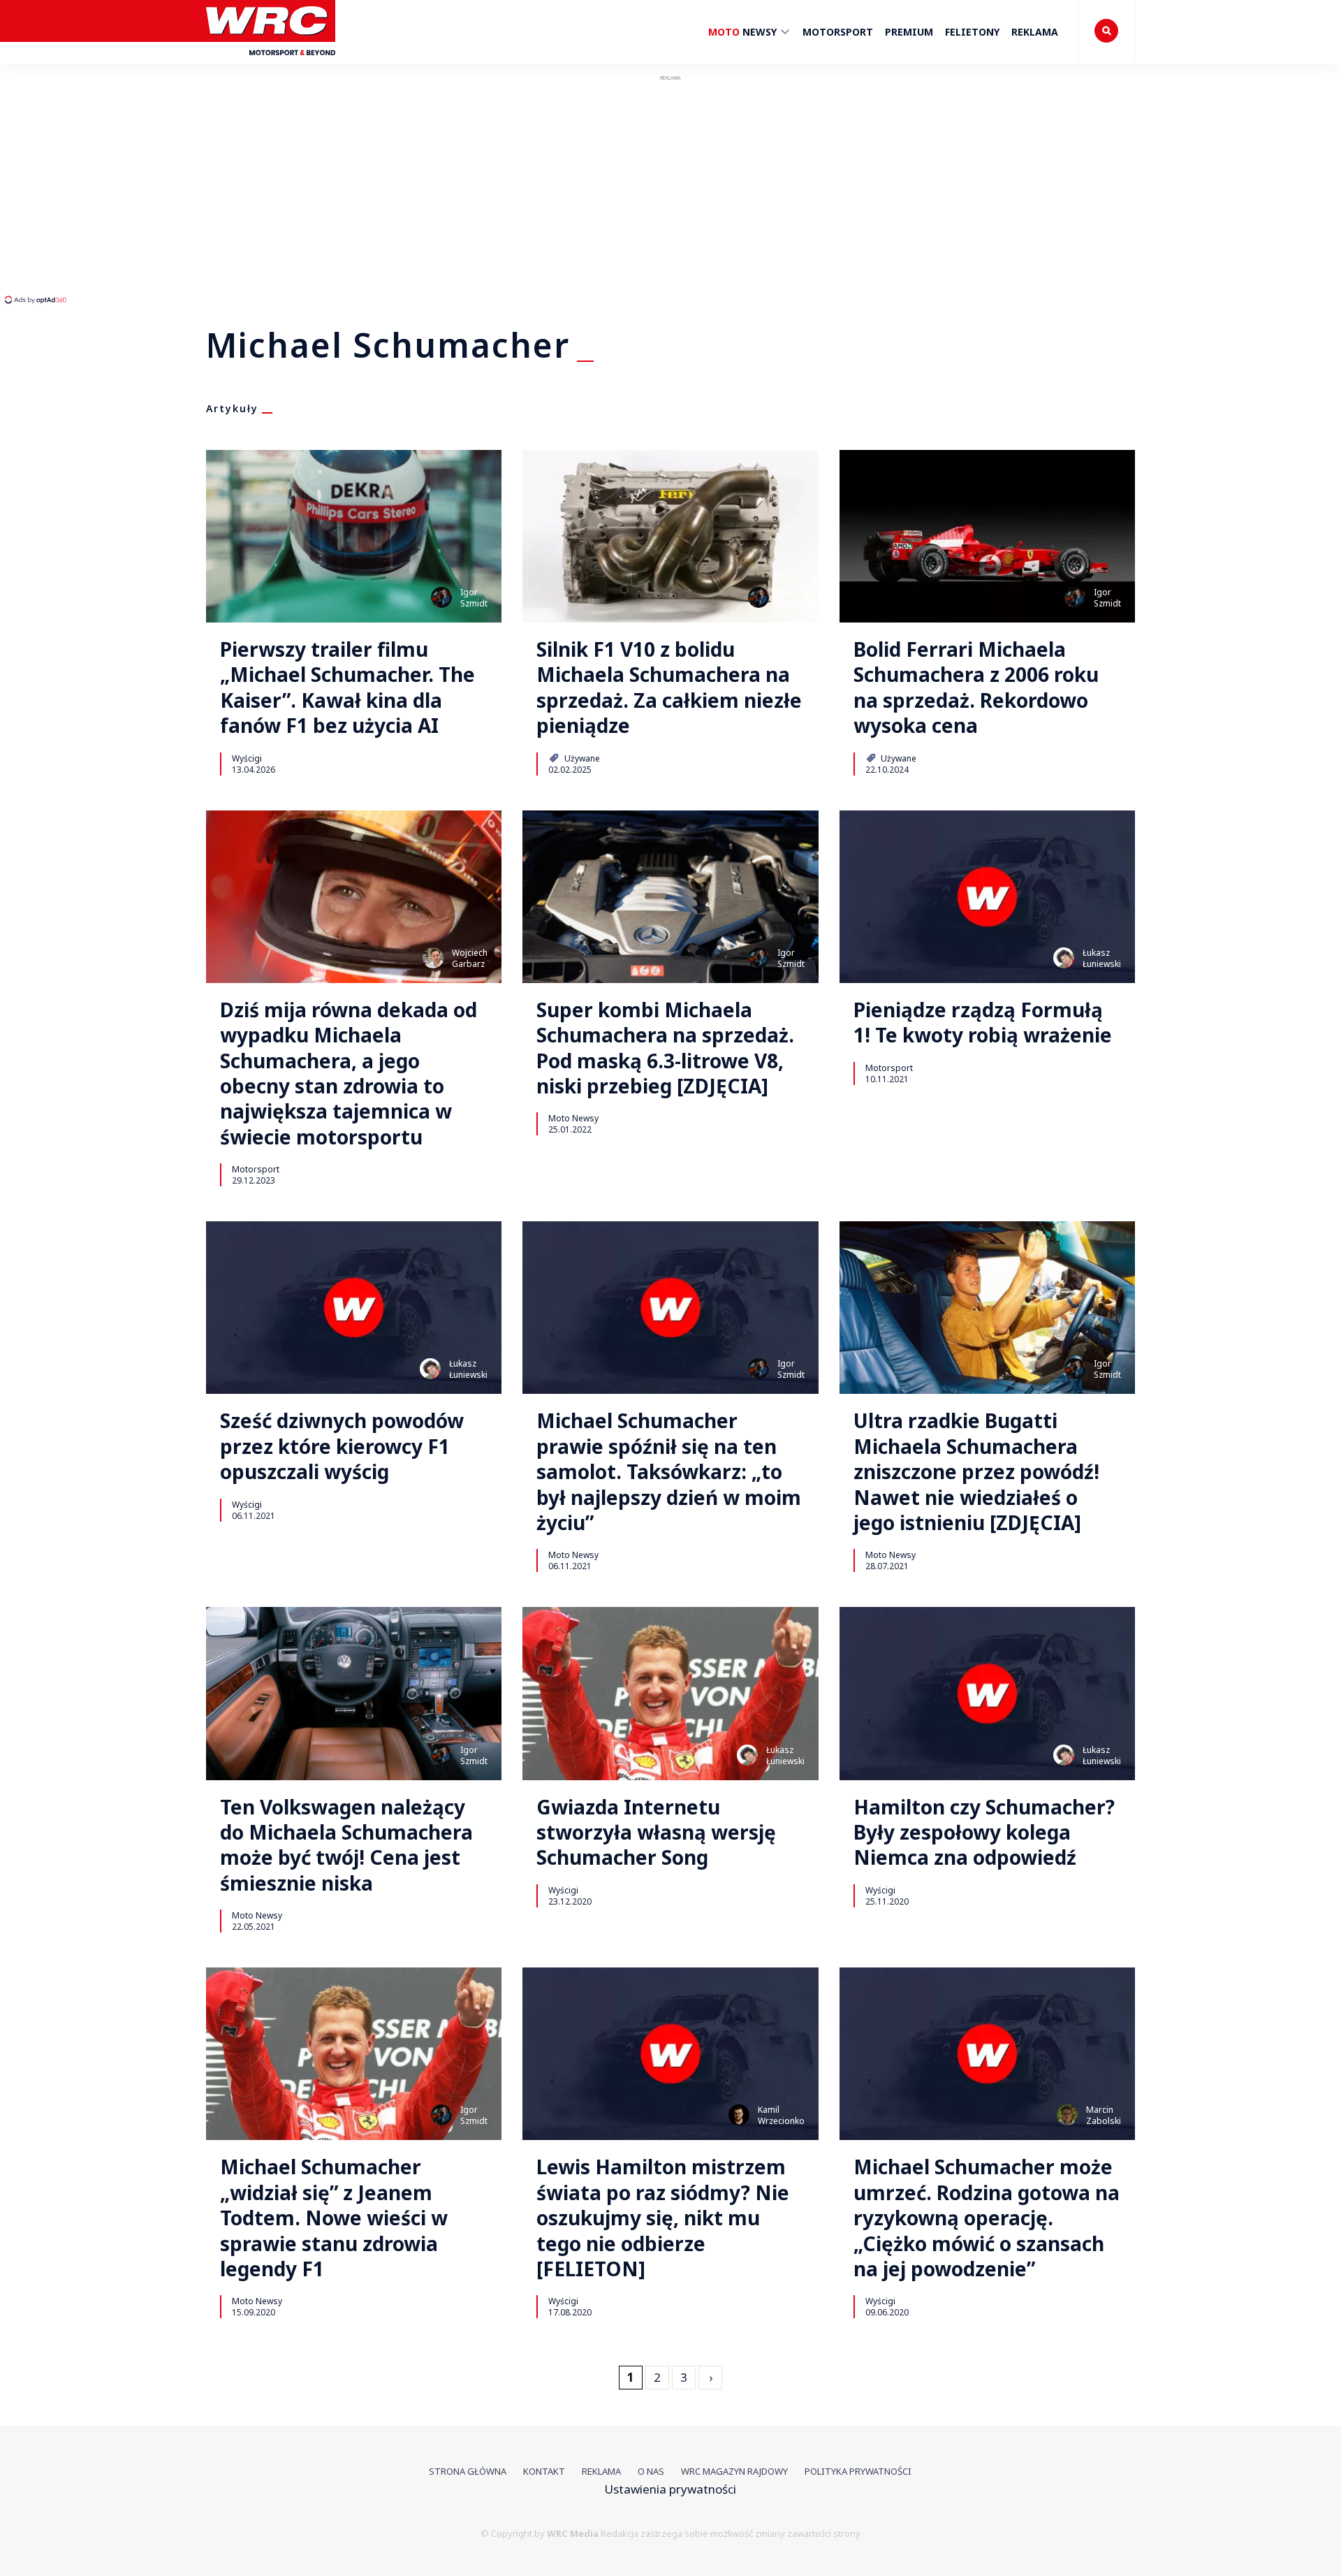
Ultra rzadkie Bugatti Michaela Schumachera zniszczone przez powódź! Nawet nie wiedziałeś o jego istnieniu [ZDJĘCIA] (976, 1471)
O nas (651, 2471)
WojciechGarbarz (470, 958)
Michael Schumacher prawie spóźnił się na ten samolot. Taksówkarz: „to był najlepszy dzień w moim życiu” (669, 1471)
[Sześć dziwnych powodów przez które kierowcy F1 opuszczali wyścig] (354, 1308)
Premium (909, 32)
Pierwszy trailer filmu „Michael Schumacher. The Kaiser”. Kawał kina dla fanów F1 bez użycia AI (347, 687)
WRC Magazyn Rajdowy (734, 2471)
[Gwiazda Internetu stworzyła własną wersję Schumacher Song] (670, 1693)
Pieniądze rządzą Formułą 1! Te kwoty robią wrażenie (983, 1023)
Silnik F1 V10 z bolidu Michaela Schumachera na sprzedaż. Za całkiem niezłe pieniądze (669, 687)
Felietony (972, 32)
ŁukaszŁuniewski (1102, 958)
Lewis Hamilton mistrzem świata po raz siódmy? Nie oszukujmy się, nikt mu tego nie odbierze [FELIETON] (663, 2218)
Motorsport (838, 32)
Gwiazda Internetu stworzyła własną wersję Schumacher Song (656, 1832)
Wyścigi (247, 758)
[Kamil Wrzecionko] (739, 2115)
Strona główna (468, 2471)
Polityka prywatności (858, 2471)
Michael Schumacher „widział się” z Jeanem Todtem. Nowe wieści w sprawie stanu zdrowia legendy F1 (334, 2218)
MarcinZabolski (1104, 2115)
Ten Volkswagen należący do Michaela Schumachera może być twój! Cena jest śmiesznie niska (346, 1845)
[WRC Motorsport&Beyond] (271, 62)
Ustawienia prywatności (670, 2489)
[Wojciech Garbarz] (433, 958)
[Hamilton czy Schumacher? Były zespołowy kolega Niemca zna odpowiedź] (987, 1693)
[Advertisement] (262, 189)
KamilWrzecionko (781, 2115)
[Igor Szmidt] (441, 597)
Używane (581, 758)
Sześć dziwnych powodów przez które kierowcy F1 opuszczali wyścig (342, 1446)
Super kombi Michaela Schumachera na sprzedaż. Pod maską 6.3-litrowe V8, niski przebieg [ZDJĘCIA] (665, 1048)
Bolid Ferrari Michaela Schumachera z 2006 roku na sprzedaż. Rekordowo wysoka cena (976, 687)
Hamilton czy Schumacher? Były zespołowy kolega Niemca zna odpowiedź (984, 1832)
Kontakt (544, 2471)
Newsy (744, 32)
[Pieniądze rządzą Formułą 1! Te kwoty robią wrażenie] (987, 897)
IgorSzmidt (474, 598)
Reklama (1035, 32)
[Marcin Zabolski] (1067, 2115)
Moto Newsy (573, 1118)
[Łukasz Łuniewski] (1064, 958)
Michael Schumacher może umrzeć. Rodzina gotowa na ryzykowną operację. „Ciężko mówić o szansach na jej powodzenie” (987, 2218)
